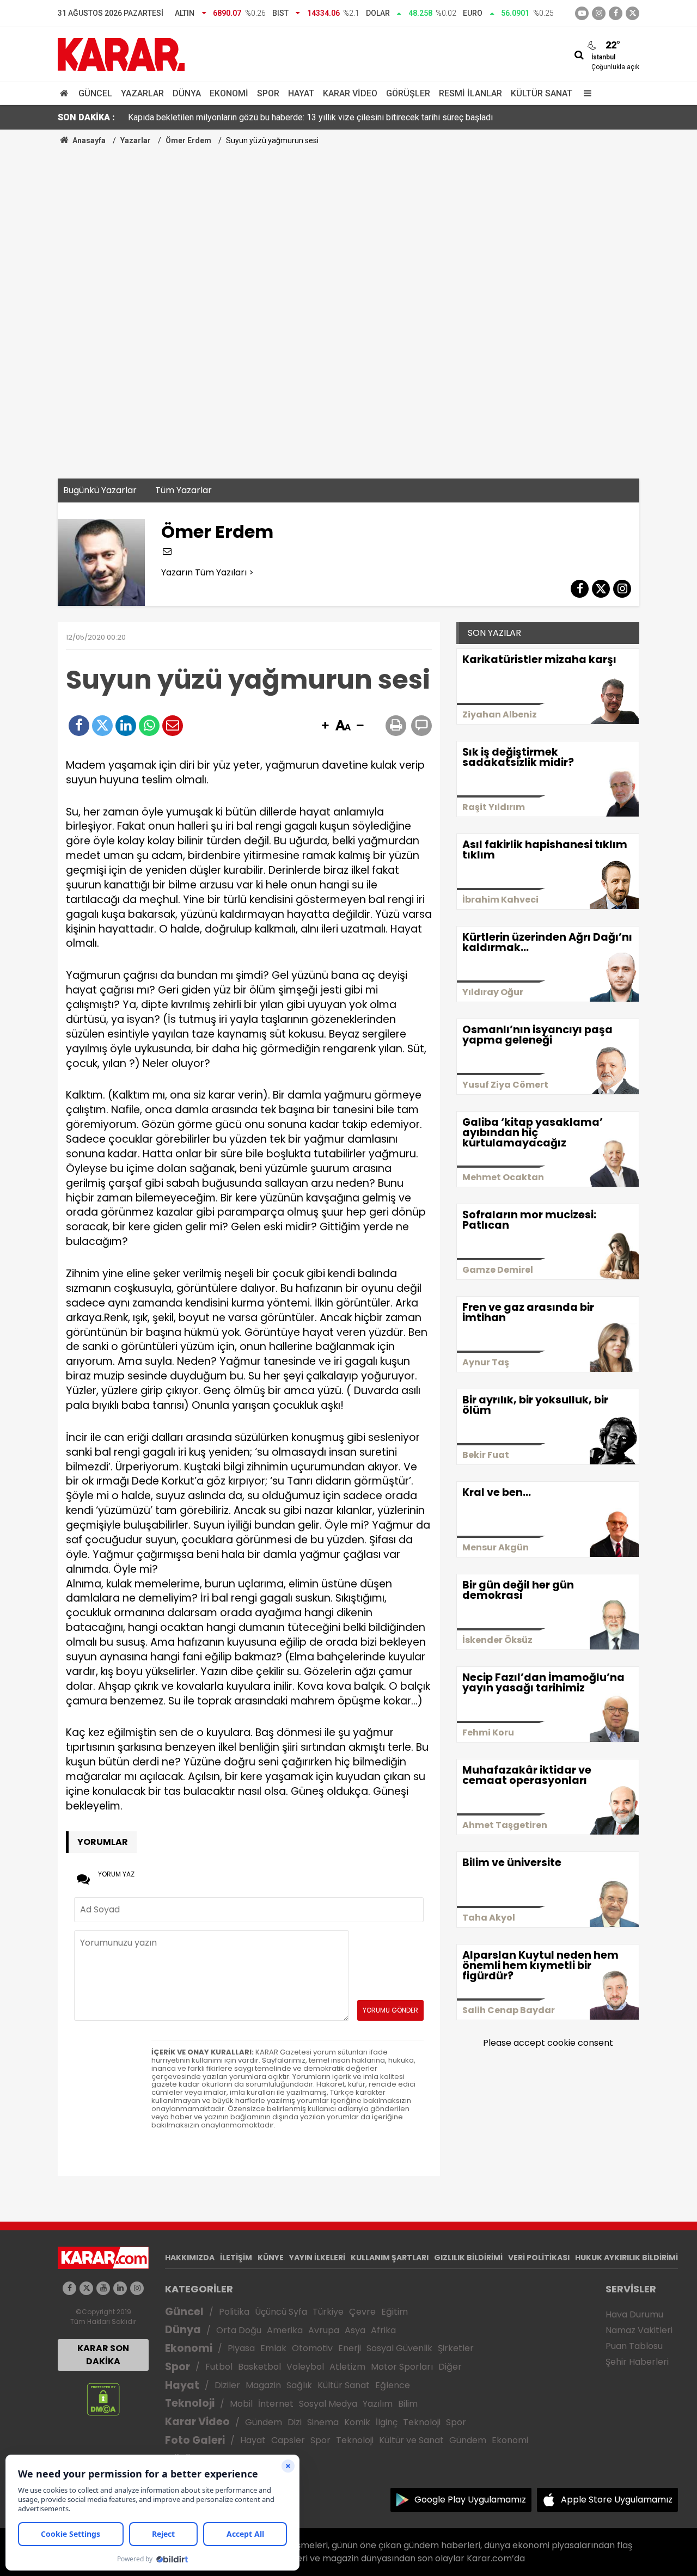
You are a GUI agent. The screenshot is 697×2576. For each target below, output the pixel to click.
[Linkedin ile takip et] (120, 2288)
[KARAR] (121, 54)
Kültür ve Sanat (411, 2440)
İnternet (276, 2404)
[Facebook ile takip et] (616, 13)
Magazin (263, 2385)
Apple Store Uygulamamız (617, 2500)
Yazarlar (142, 93)
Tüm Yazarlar (184, 490)
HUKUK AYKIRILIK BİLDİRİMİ (626, 2258)
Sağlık (299, 2385)
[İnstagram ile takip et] (599, 13)
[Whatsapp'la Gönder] (149, 726)
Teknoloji (190, 2403)
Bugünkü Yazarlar (100, 490)
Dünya (187, 93)
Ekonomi (229, 93)
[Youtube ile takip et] (582, 13)
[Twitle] (102, 726)
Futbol (219, 2367)
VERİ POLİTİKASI (539, 2258)
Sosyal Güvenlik (399, 2348)
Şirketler (456, 2348)
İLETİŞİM (236, 2258)
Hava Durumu (634, 2314)
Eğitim (395, 2312)
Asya (355, 2330)
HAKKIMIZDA (190, 2258)
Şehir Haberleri (637, 2362)
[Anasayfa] (66, 93)
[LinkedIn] (126, 726)
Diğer (450, 2367)
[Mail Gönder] (173, 726)
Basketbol (259, 2367)
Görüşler (408, 93)
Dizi (295, 2422)
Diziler (227, 2385)
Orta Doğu (239, 2330)
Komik (357, 2422)
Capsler (288, 2440)
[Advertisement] (348, 228)
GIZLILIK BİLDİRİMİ (468, 2258)
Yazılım (378, 2404)
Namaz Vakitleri (639, 2330)
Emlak (273, 2348)
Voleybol (305, 2367)
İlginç (387, 2422)
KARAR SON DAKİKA (103, 2355)
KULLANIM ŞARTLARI (390, 2258)
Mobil (241, 2404)
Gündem (264, 2422)
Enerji (350, 2348)
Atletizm (347, 2367)
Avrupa (324, 2330)
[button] (325, 726)
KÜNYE (271, 2258)
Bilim (408, 2404)
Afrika (383, 2330)
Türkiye (328, 2312)
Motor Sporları (402, 2367)
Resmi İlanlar (470, 93)
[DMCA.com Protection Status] (103, 2399)
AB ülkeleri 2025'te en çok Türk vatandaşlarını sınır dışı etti (238, 117)
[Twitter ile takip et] (632, 13)
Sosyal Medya (328, 2404)
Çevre (362, 2312)
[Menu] (585, 93)
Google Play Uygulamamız (470, 2500)
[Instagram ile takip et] (137, 2288)
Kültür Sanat (542, 93)
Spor (268, 93)
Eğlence (393, 2385)
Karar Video (350, 93)
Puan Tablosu (634, 2346)
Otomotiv (312, 2348)
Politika (234, 2312)
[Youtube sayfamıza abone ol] (103, 2288)
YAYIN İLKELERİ (317, 2258)
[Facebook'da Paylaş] (79, 726)
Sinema (323, 2422)
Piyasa (241, 2348)
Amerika (285, 2330)
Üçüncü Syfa (281, 2312)
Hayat (301, 93)
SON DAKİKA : (86, 117)
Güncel (95, 93)
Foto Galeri (195, 2440)
